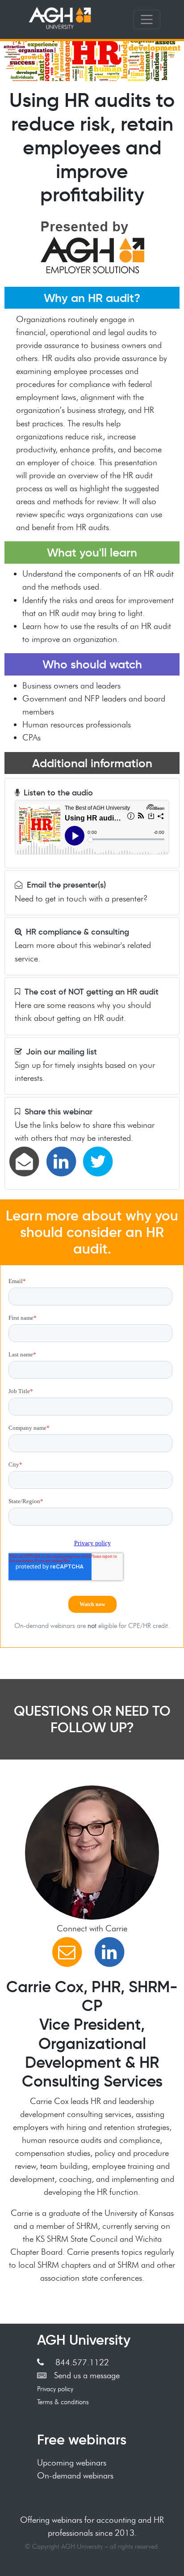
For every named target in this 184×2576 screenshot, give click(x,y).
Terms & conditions (63, 2402)
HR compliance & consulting (77, 932)
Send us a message (87, 2375)
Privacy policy (55, 2389)
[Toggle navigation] (147, 20)
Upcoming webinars (72, 2462)
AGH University (84, 2340)
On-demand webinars (75, 2475)
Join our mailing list (61, 1052)
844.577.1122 (82, 2362)
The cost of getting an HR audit (92, 992)
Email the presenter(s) (66, 885)
